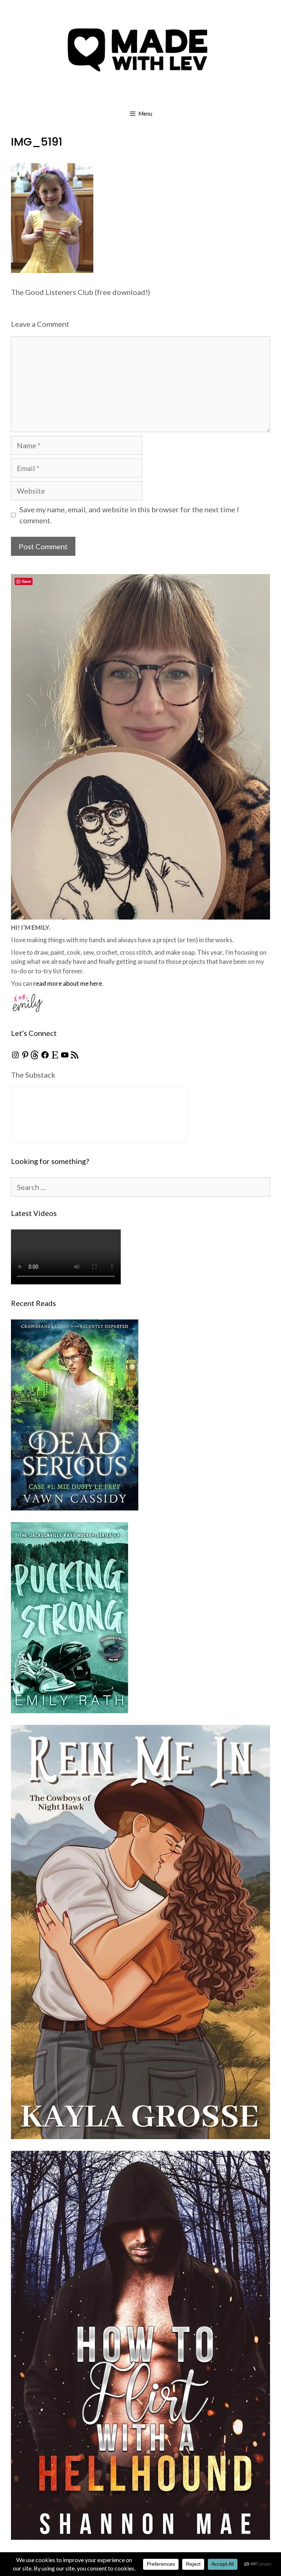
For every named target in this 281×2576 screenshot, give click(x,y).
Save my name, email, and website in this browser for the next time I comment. (129, 515)
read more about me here (68, 983)
